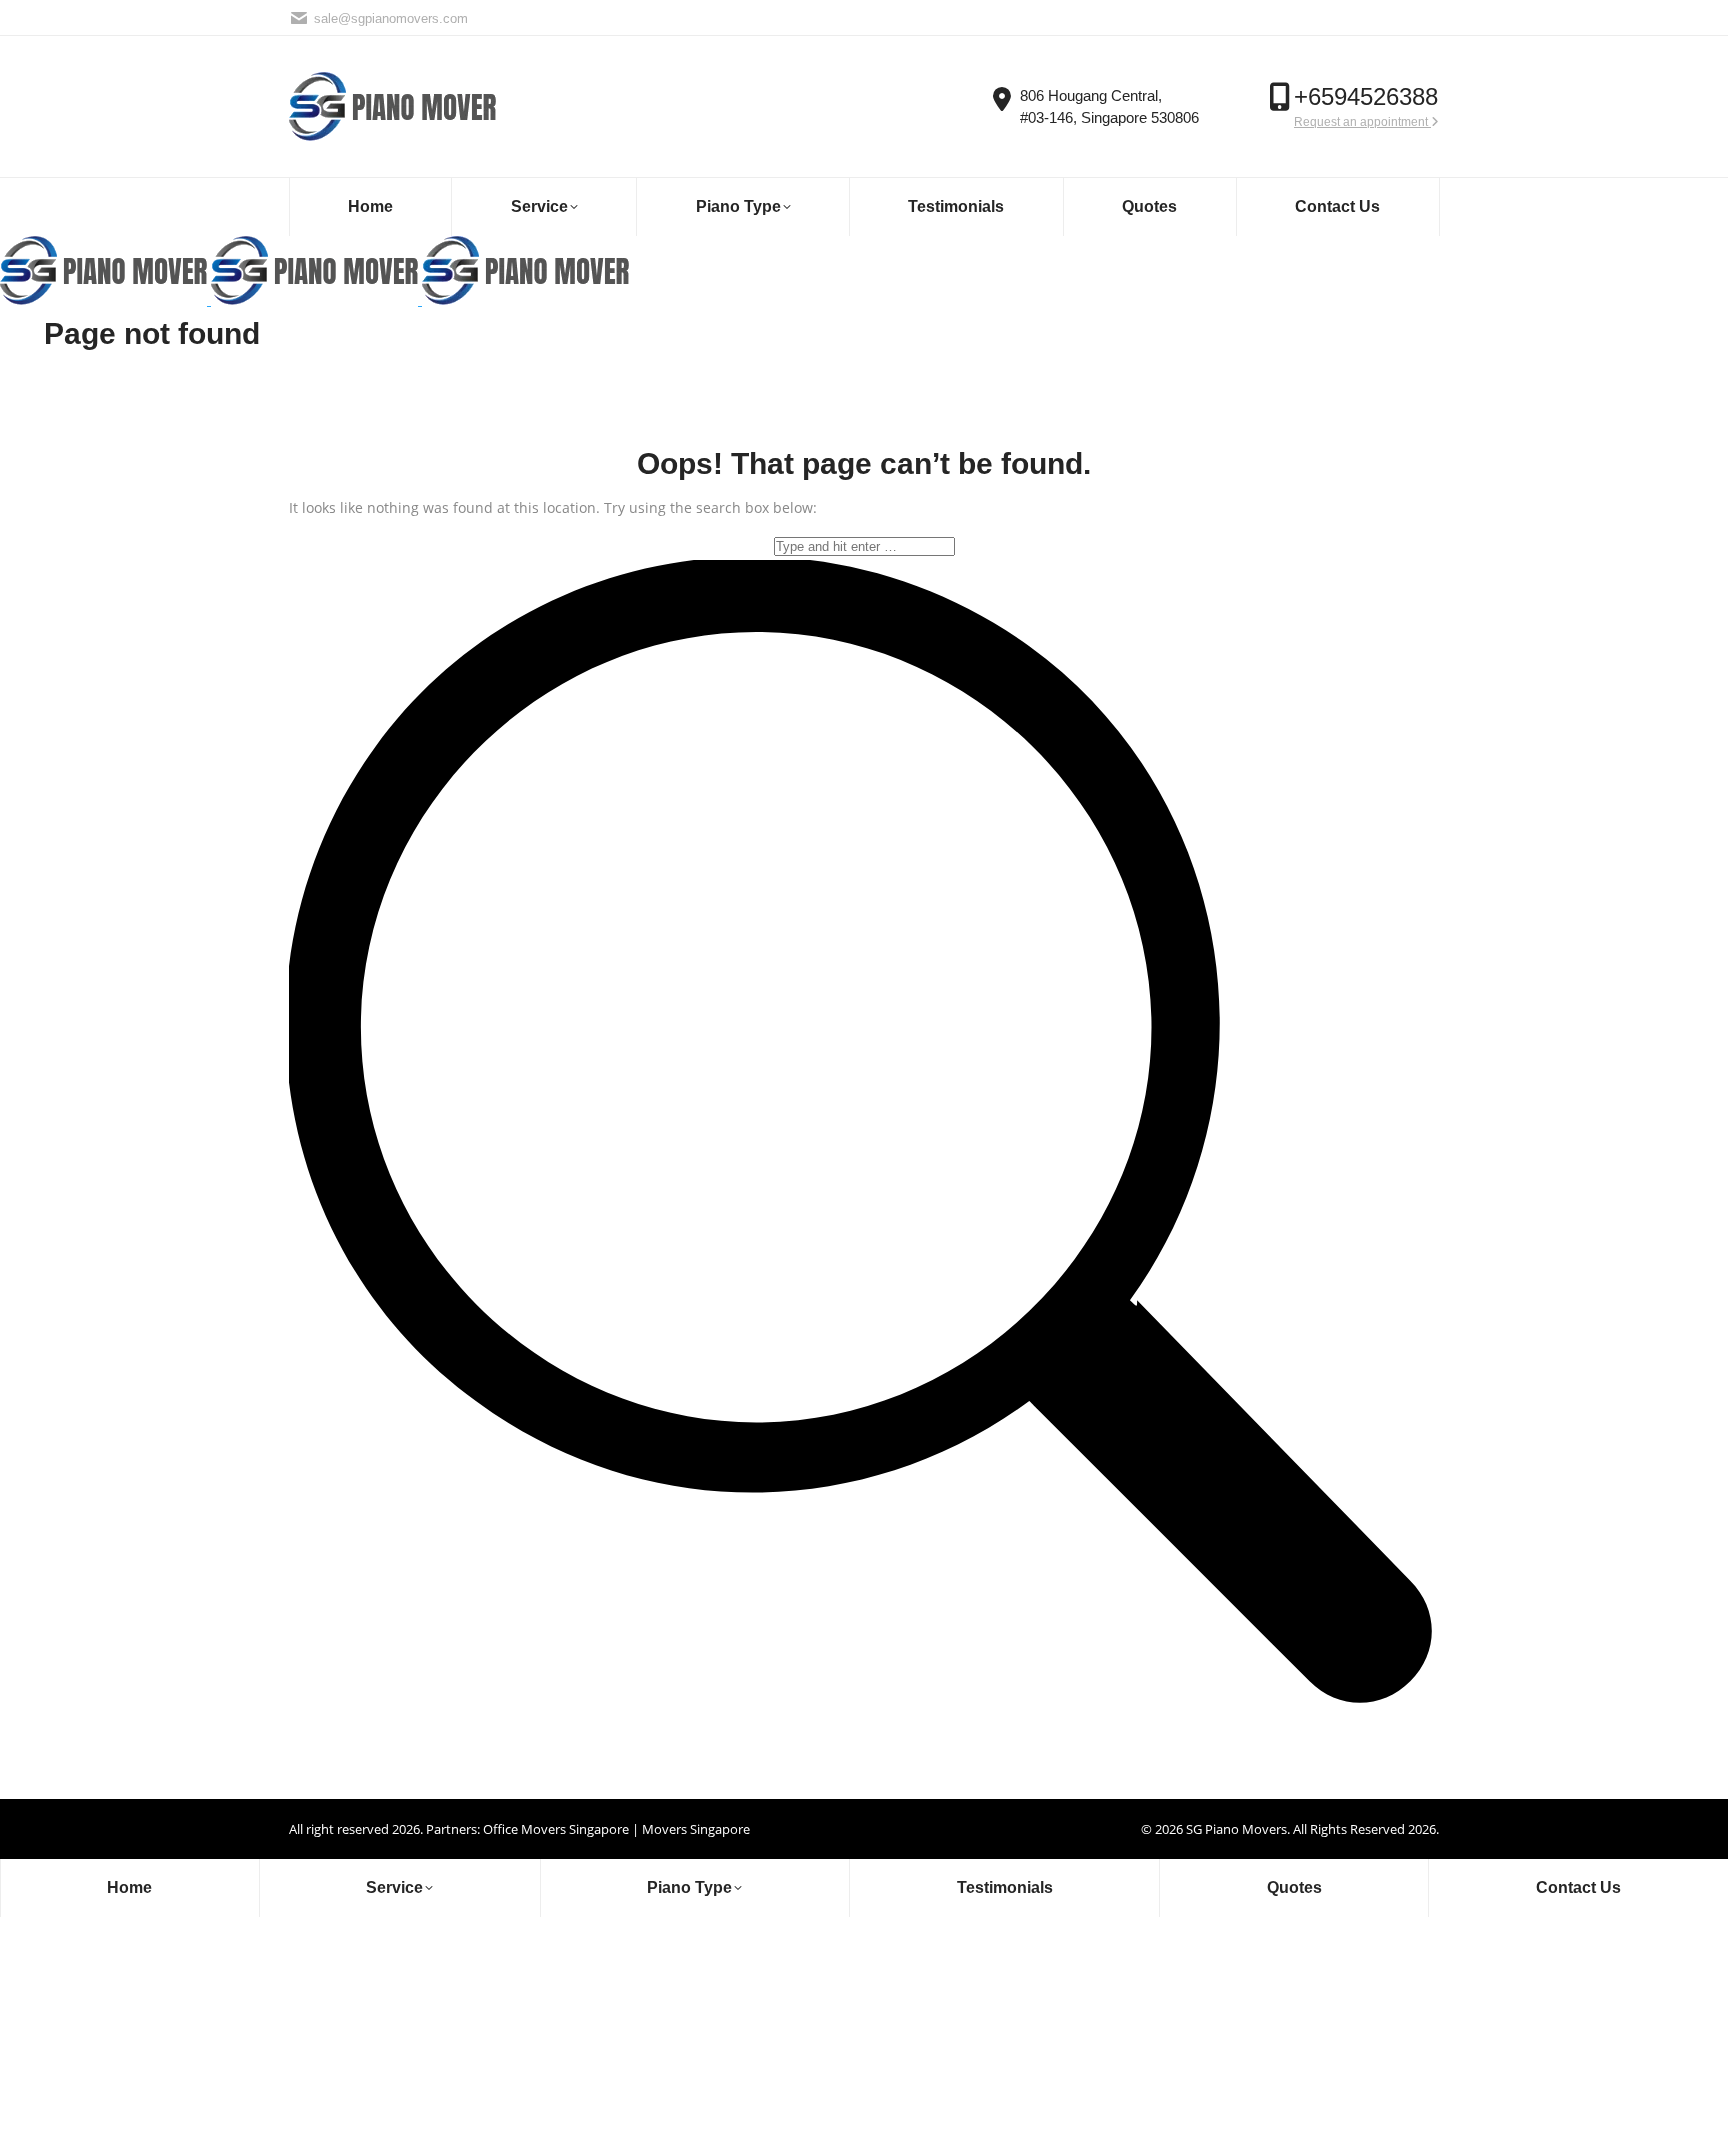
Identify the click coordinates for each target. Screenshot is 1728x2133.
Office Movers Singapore (556, 1829)
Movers (1264, 1829)
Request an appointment (1362, 122)
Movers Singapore (696, 1829)
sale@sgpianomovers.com (391, 18)
